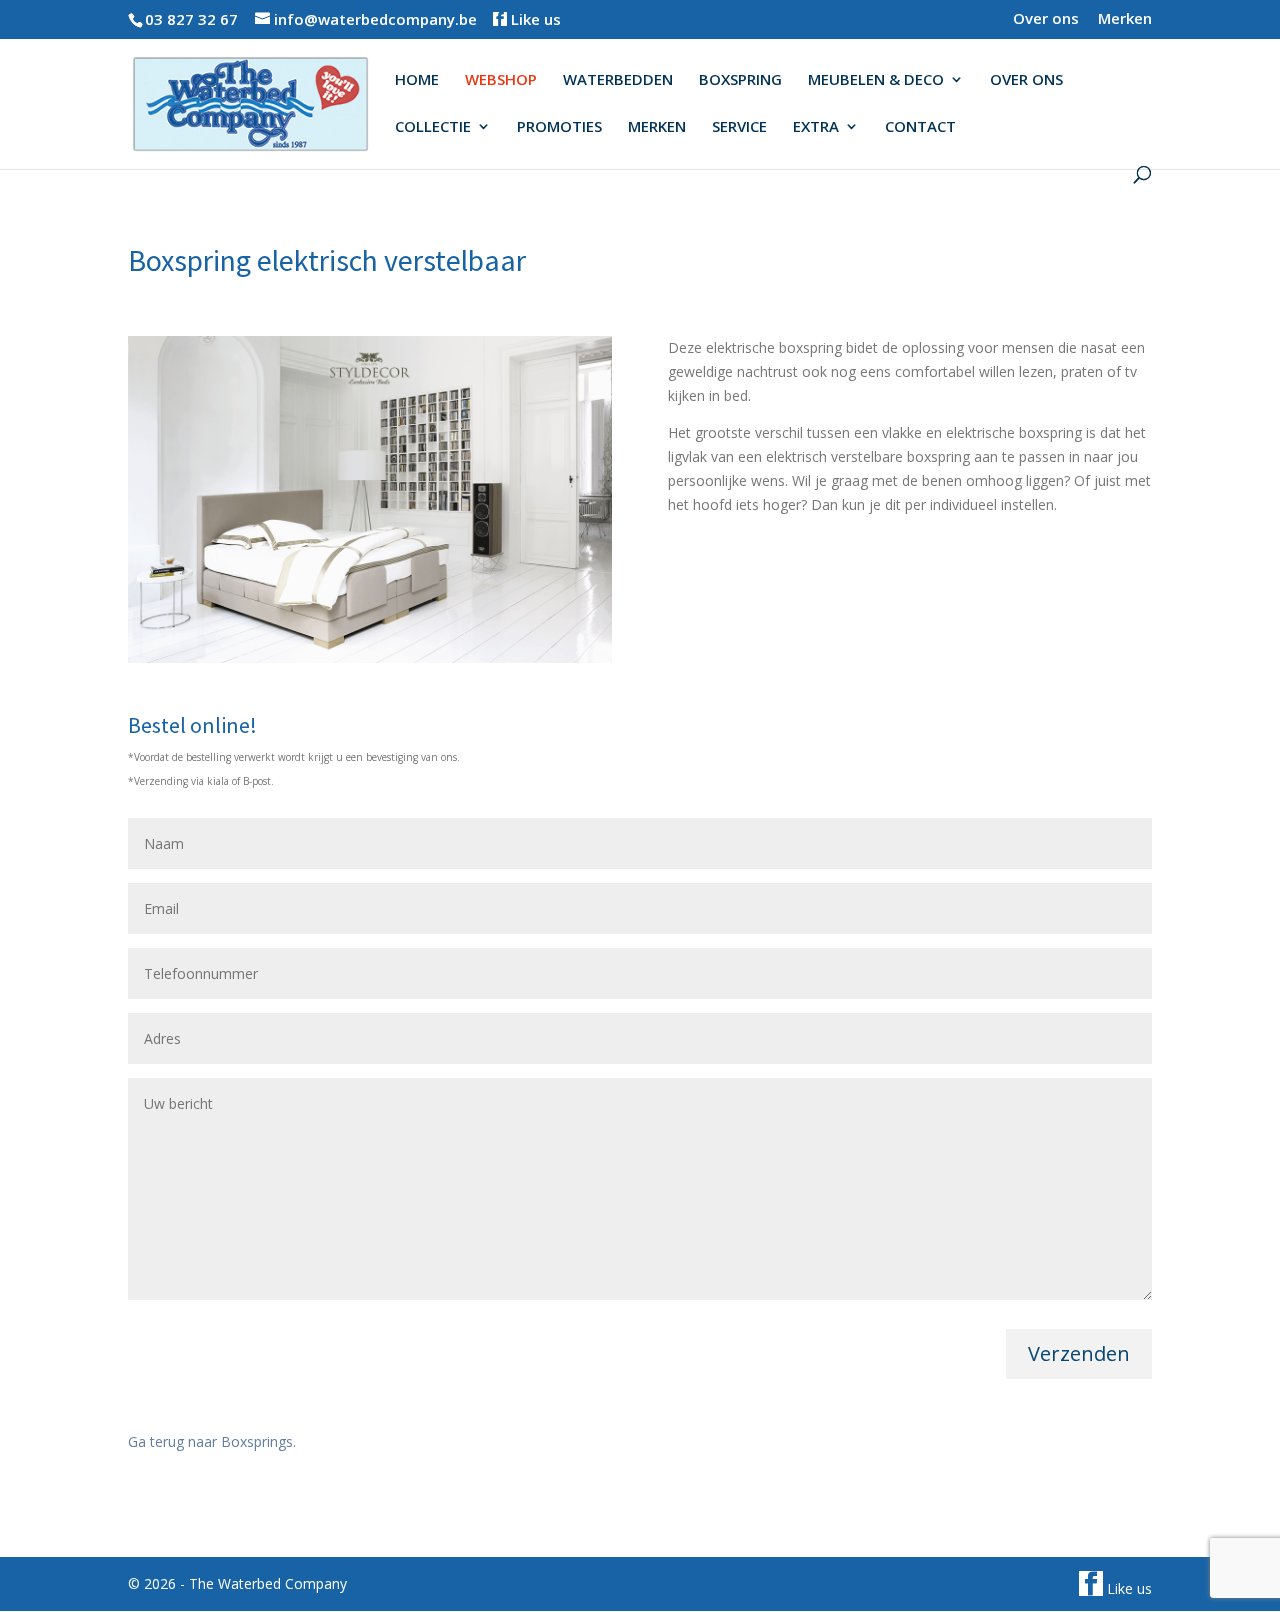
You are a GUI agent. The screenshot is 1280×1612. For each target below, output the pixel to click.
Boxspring (740, 80)
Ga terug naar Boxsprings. (212, 1441)
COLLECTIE (433, 127)
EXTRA (816, 127)
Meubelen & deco (876, 80)
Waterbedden (618, 80)
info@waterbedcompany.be (375, 19)
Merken (1125, 19)
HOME (417, 80)
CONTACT (920, 127)
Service (739, 127)
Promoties (559, 127)
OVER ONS (1026, 80)
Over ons (1046, 19)
